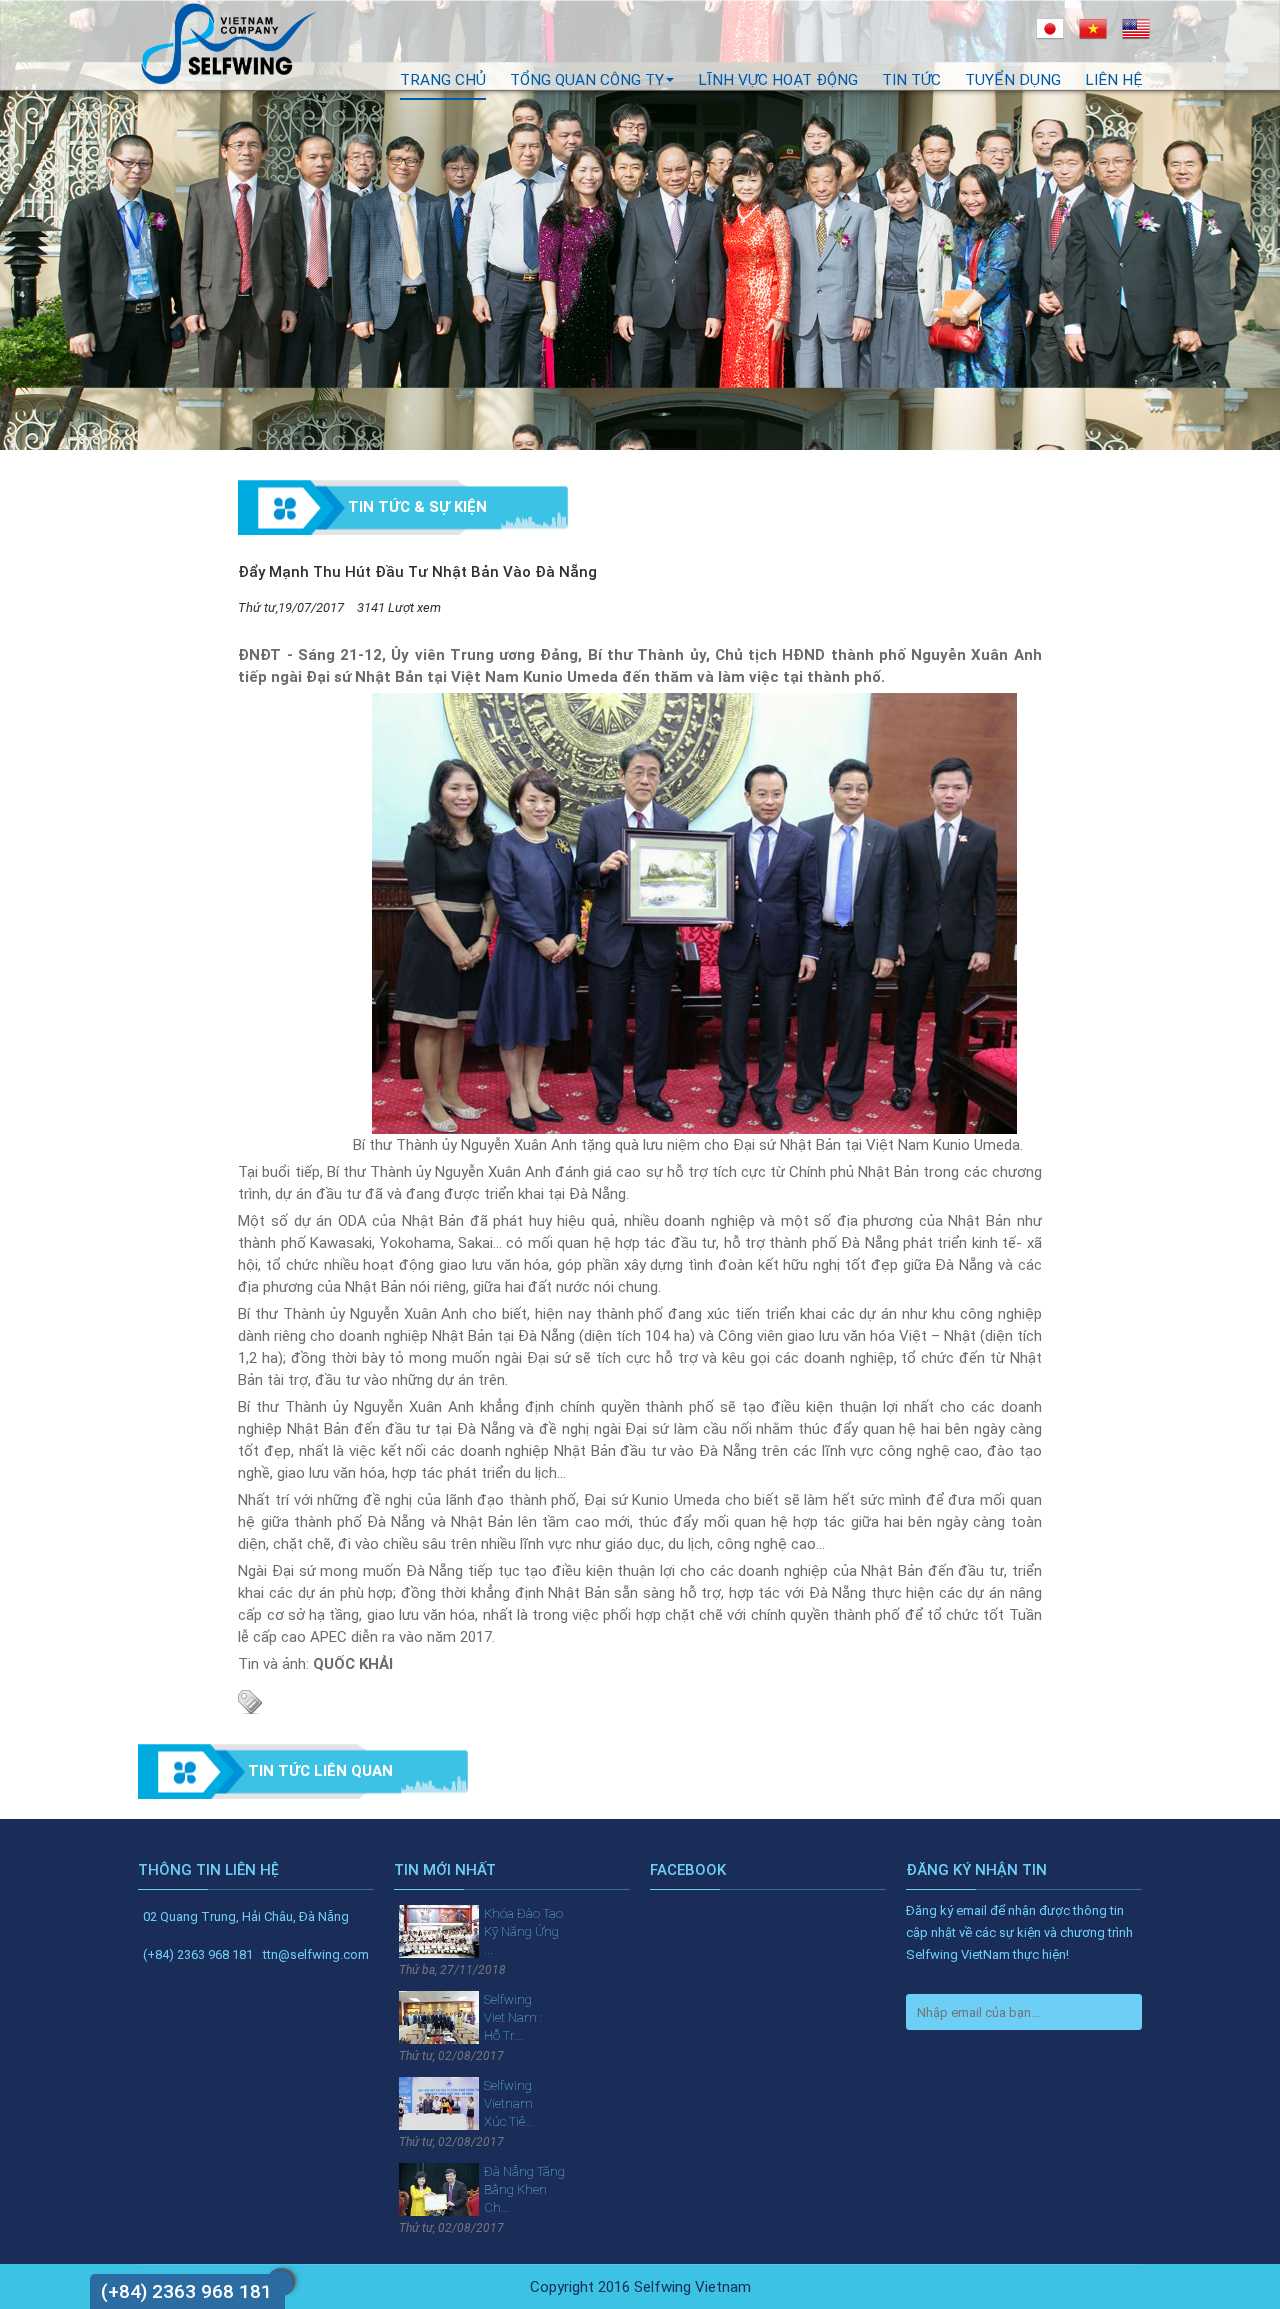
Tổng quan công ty (587, 80)
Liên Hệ (1113, 80)
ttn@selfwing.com (316, 1954)
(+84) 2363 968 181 (186, 2291)
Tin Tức (911, 80)
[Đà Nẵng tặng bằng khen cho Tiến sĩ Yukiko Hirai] (439, 2188)
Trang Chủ (443, 80)
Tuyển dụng (1013, 80)
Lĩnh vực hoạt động (778, 80)
